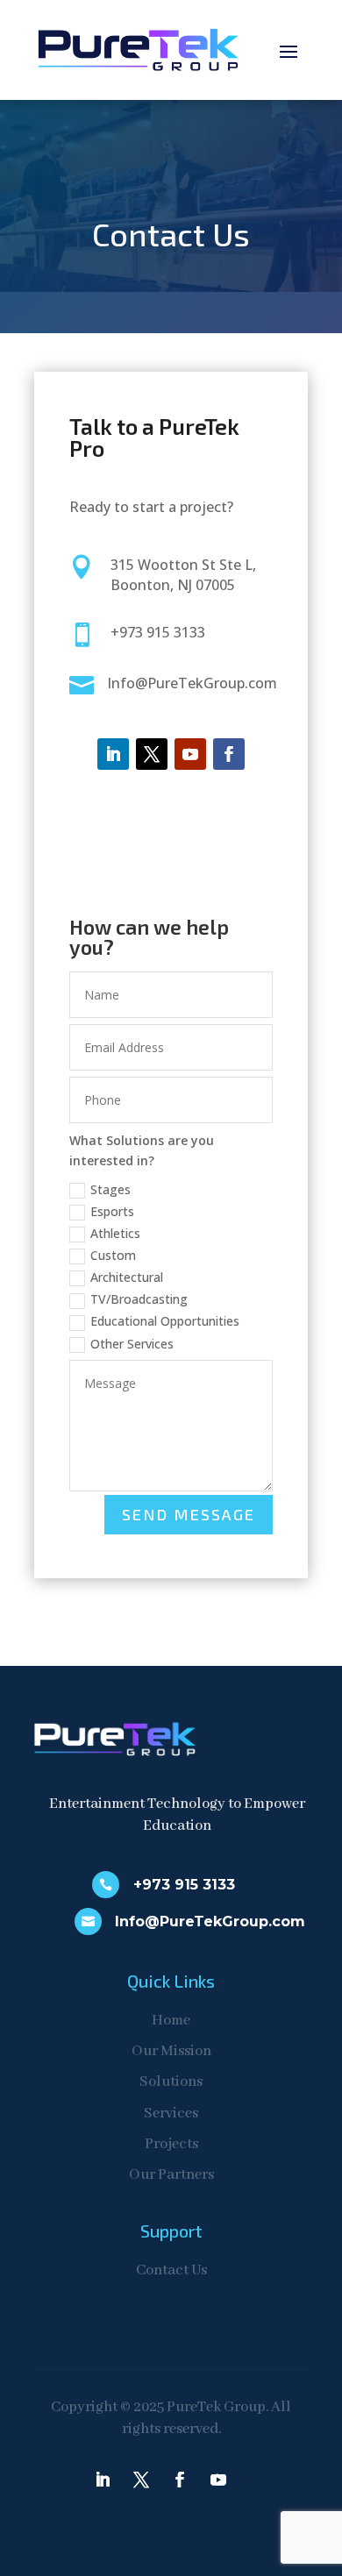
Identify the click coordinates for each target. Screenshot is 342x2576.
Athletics (115, 1233)
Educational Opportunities (165, 1321)
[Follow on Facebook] (229, 754)
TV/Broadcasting (139, 1299)
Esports (112, 1211)
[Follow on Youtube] (190, 754)
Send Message (189, 1514)
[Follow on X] (152, 754)
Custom (113, 1255)
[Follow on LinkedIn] (113, 754)
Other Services (132, 1344)
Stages (110, 1189)
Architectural (127, 1277)
